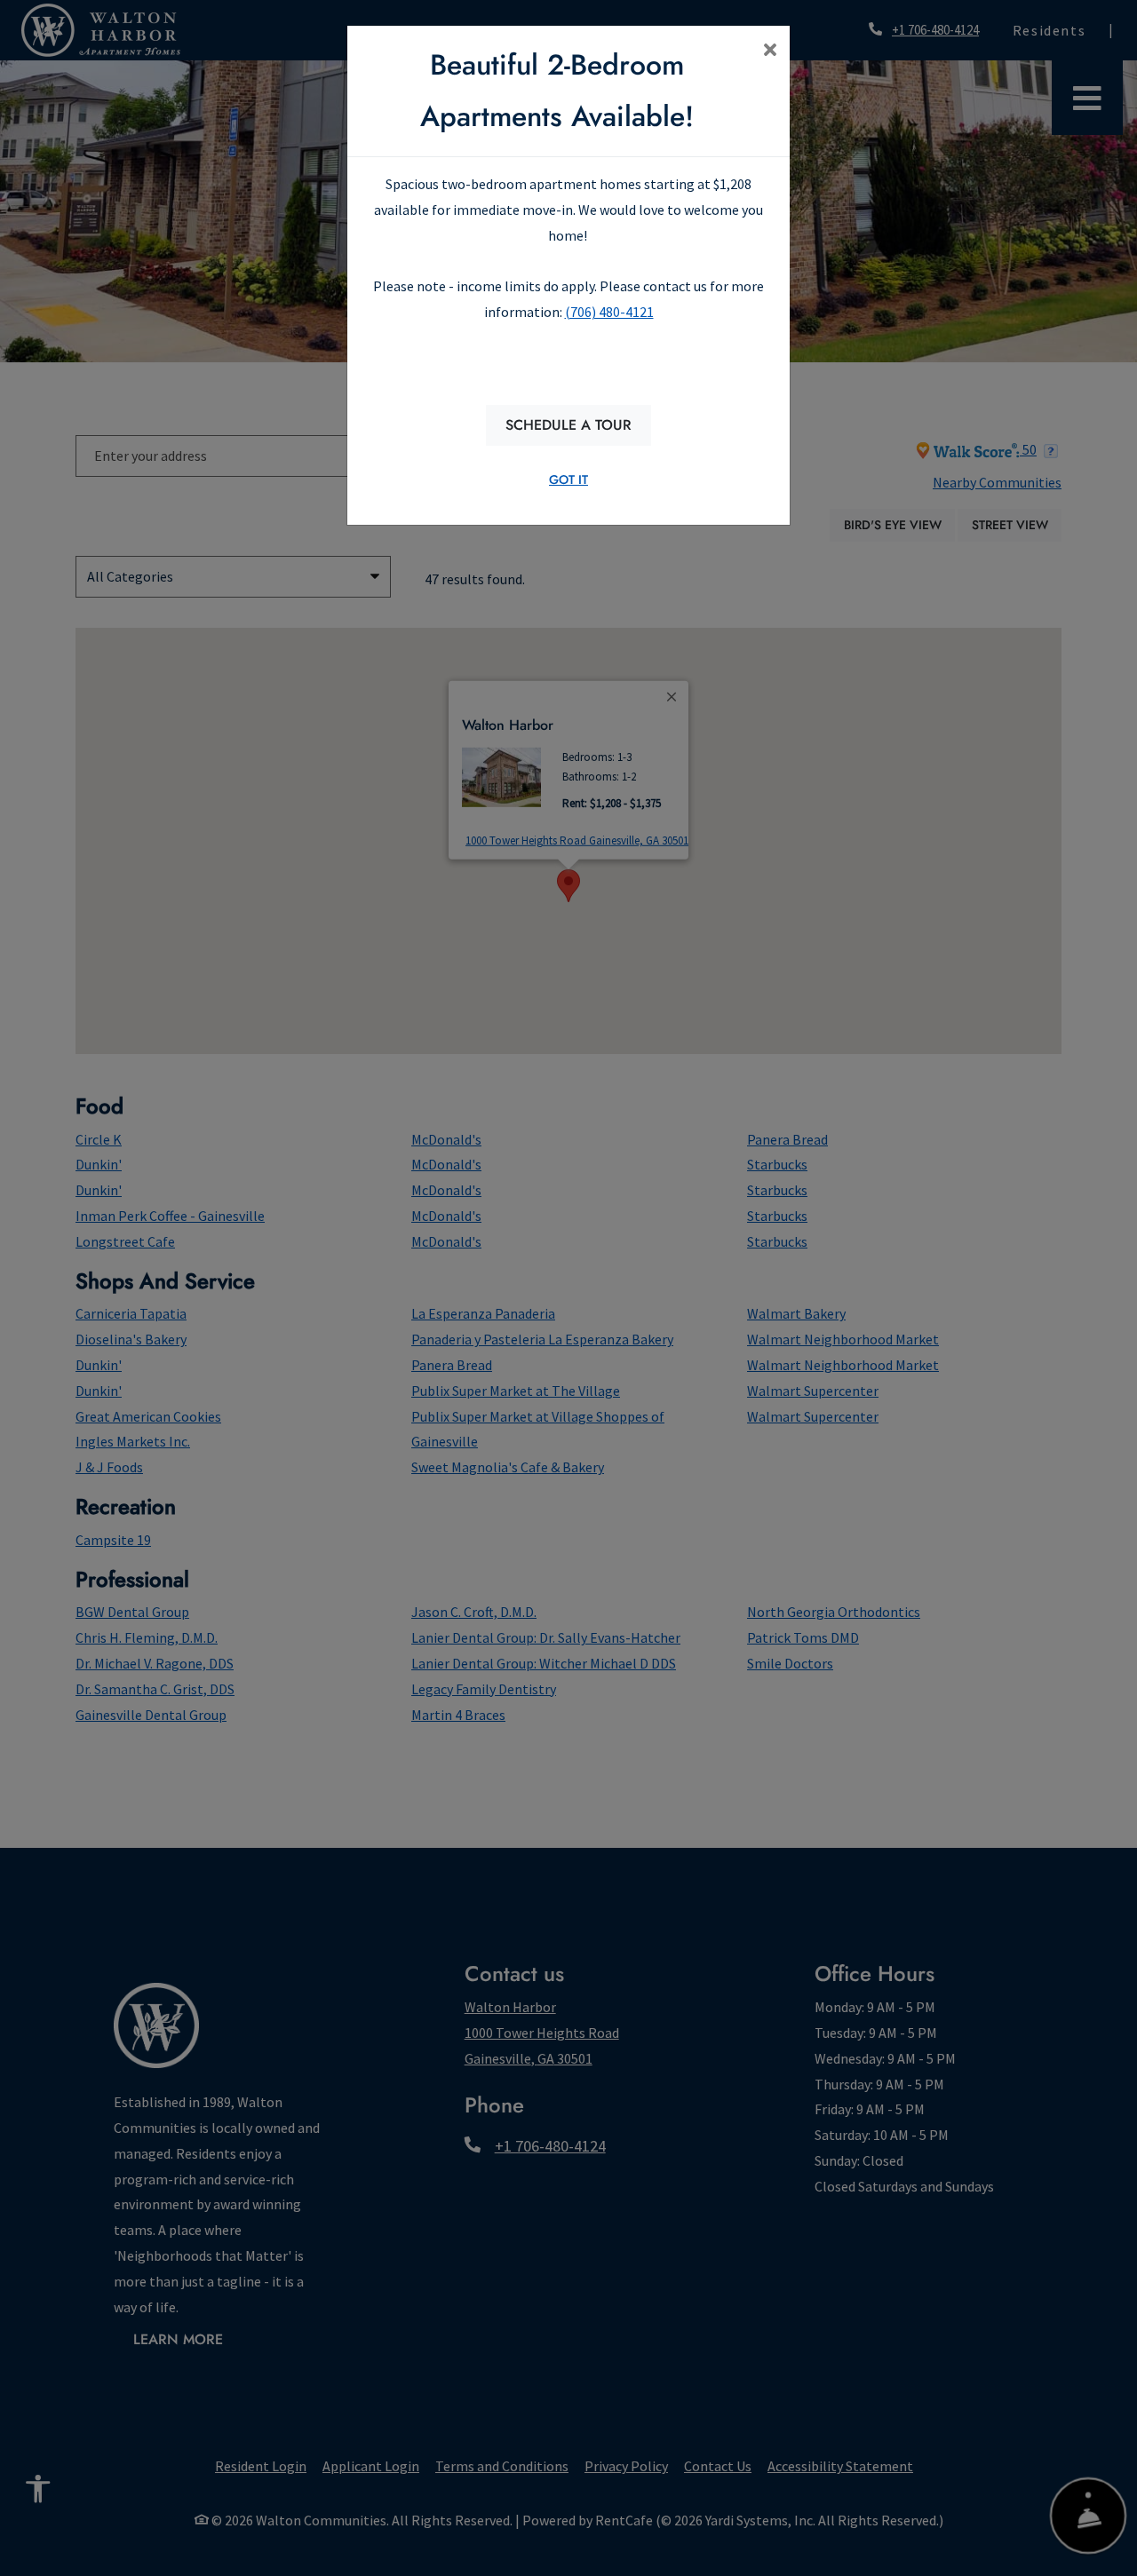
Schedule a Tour (568, 425)
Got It (568, 480)
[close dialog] (770, 52)
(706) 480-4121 (609, 312)
